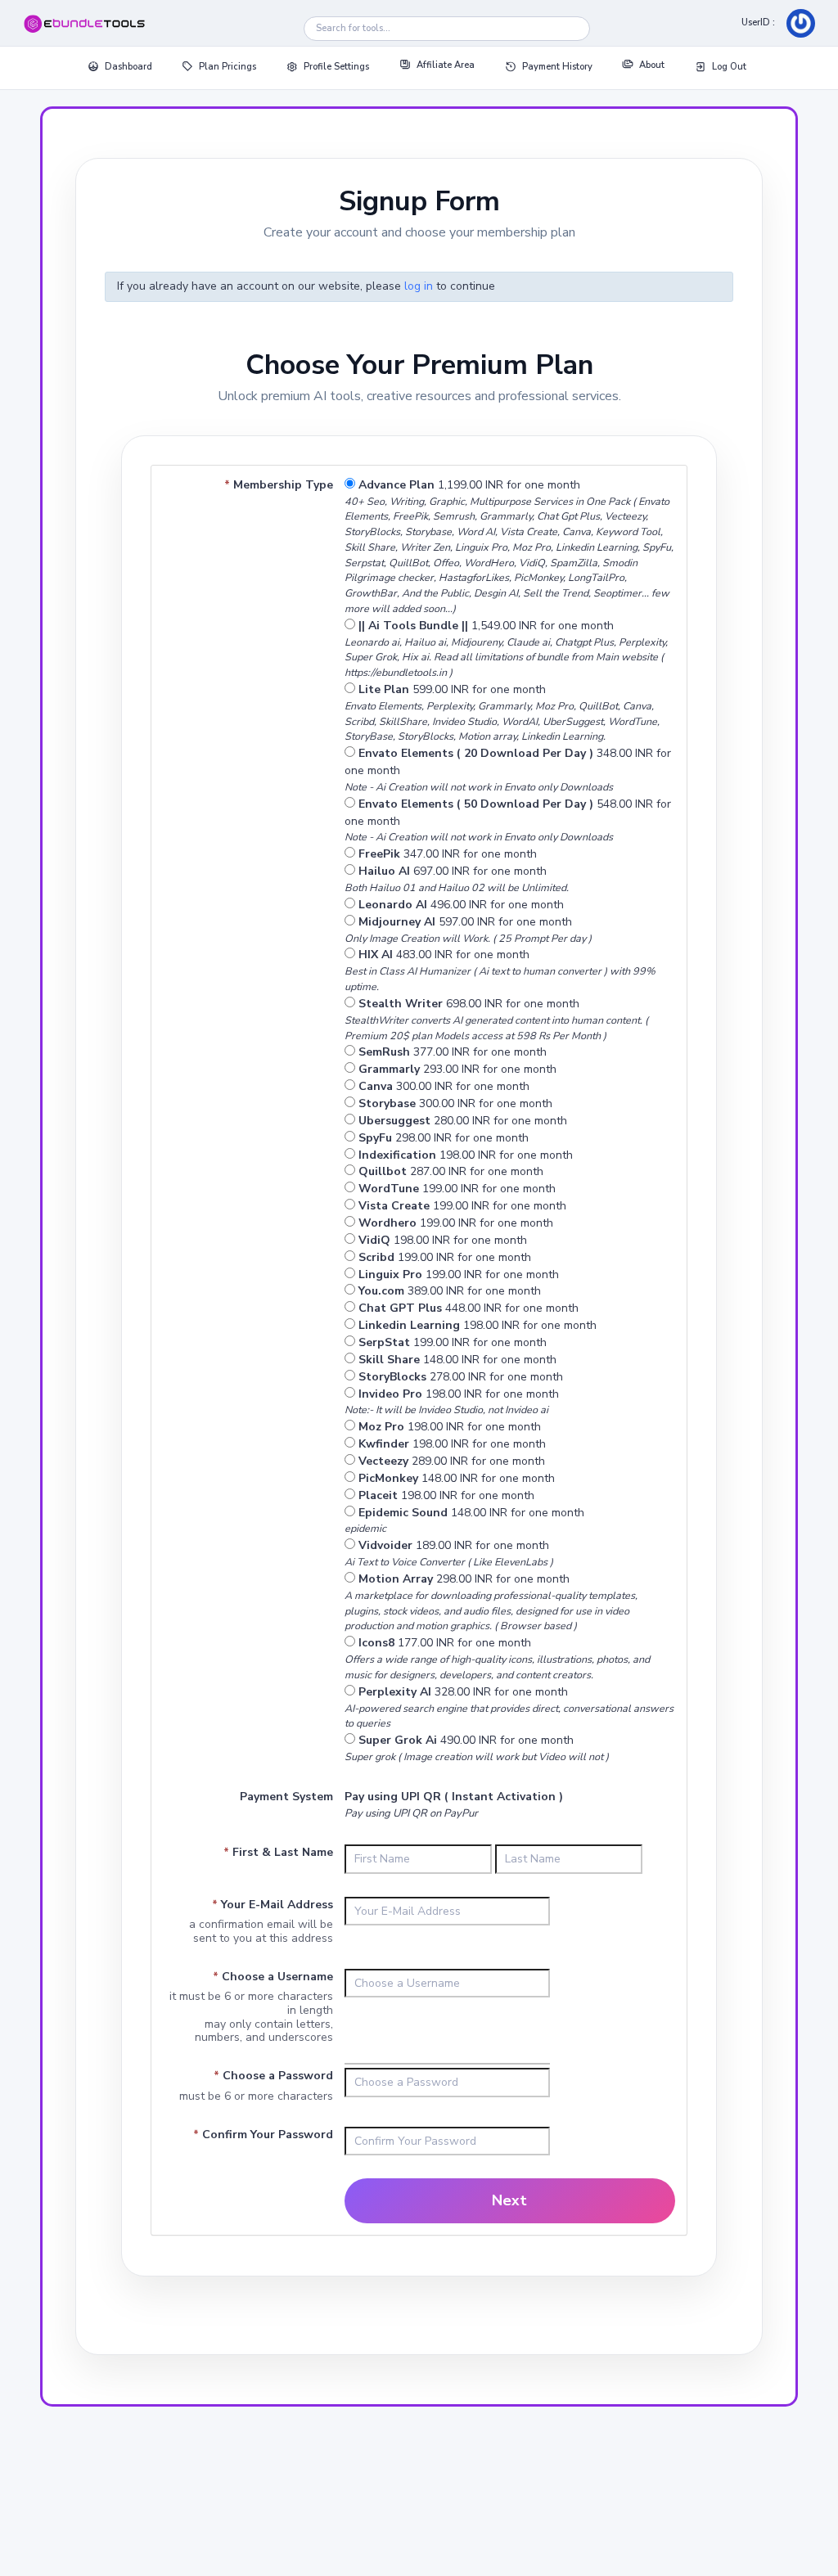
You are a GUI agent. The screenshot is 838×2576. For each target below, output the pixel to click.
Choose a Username (273, 1977)
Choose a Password (273, 2076)
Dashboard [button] (128, 67)
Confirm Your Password (263, 2135)
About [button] (652, 65)
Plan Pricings (228, 67)
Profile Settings (336, 67)
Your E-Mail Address (273, 1905)
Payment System (286, 1797)
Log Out (729, 67)
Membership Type (279, 485)
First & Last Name (278, 1852)
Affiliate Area (446, 65)
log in (419, 286)
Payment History (557, 67)
